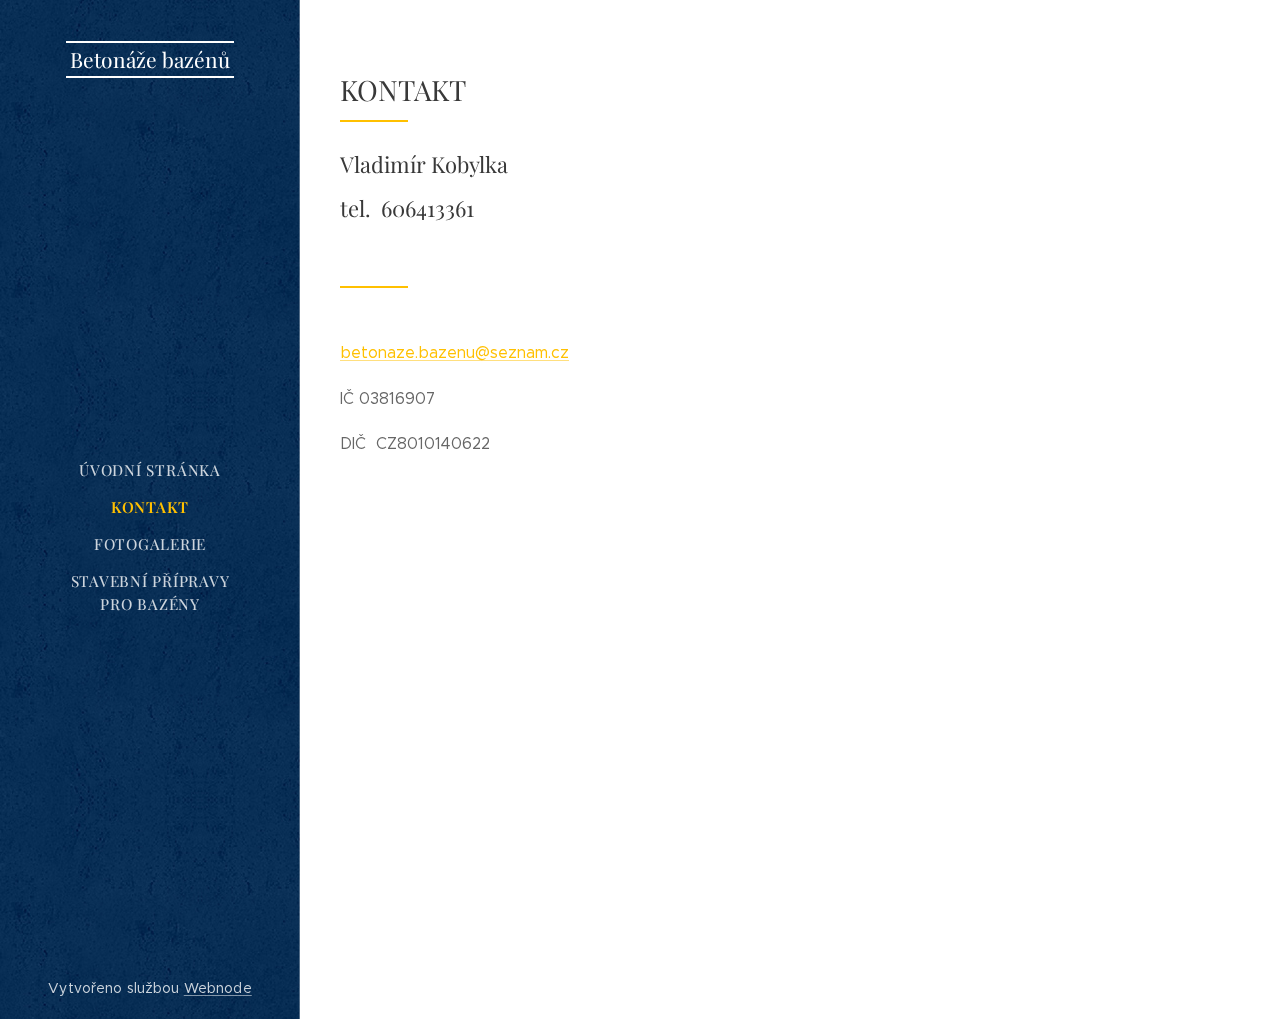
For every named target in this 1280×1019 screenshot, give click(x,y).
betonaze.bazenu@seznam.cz (454, 352)
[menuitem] (150, 470)
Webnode (218, 988)
